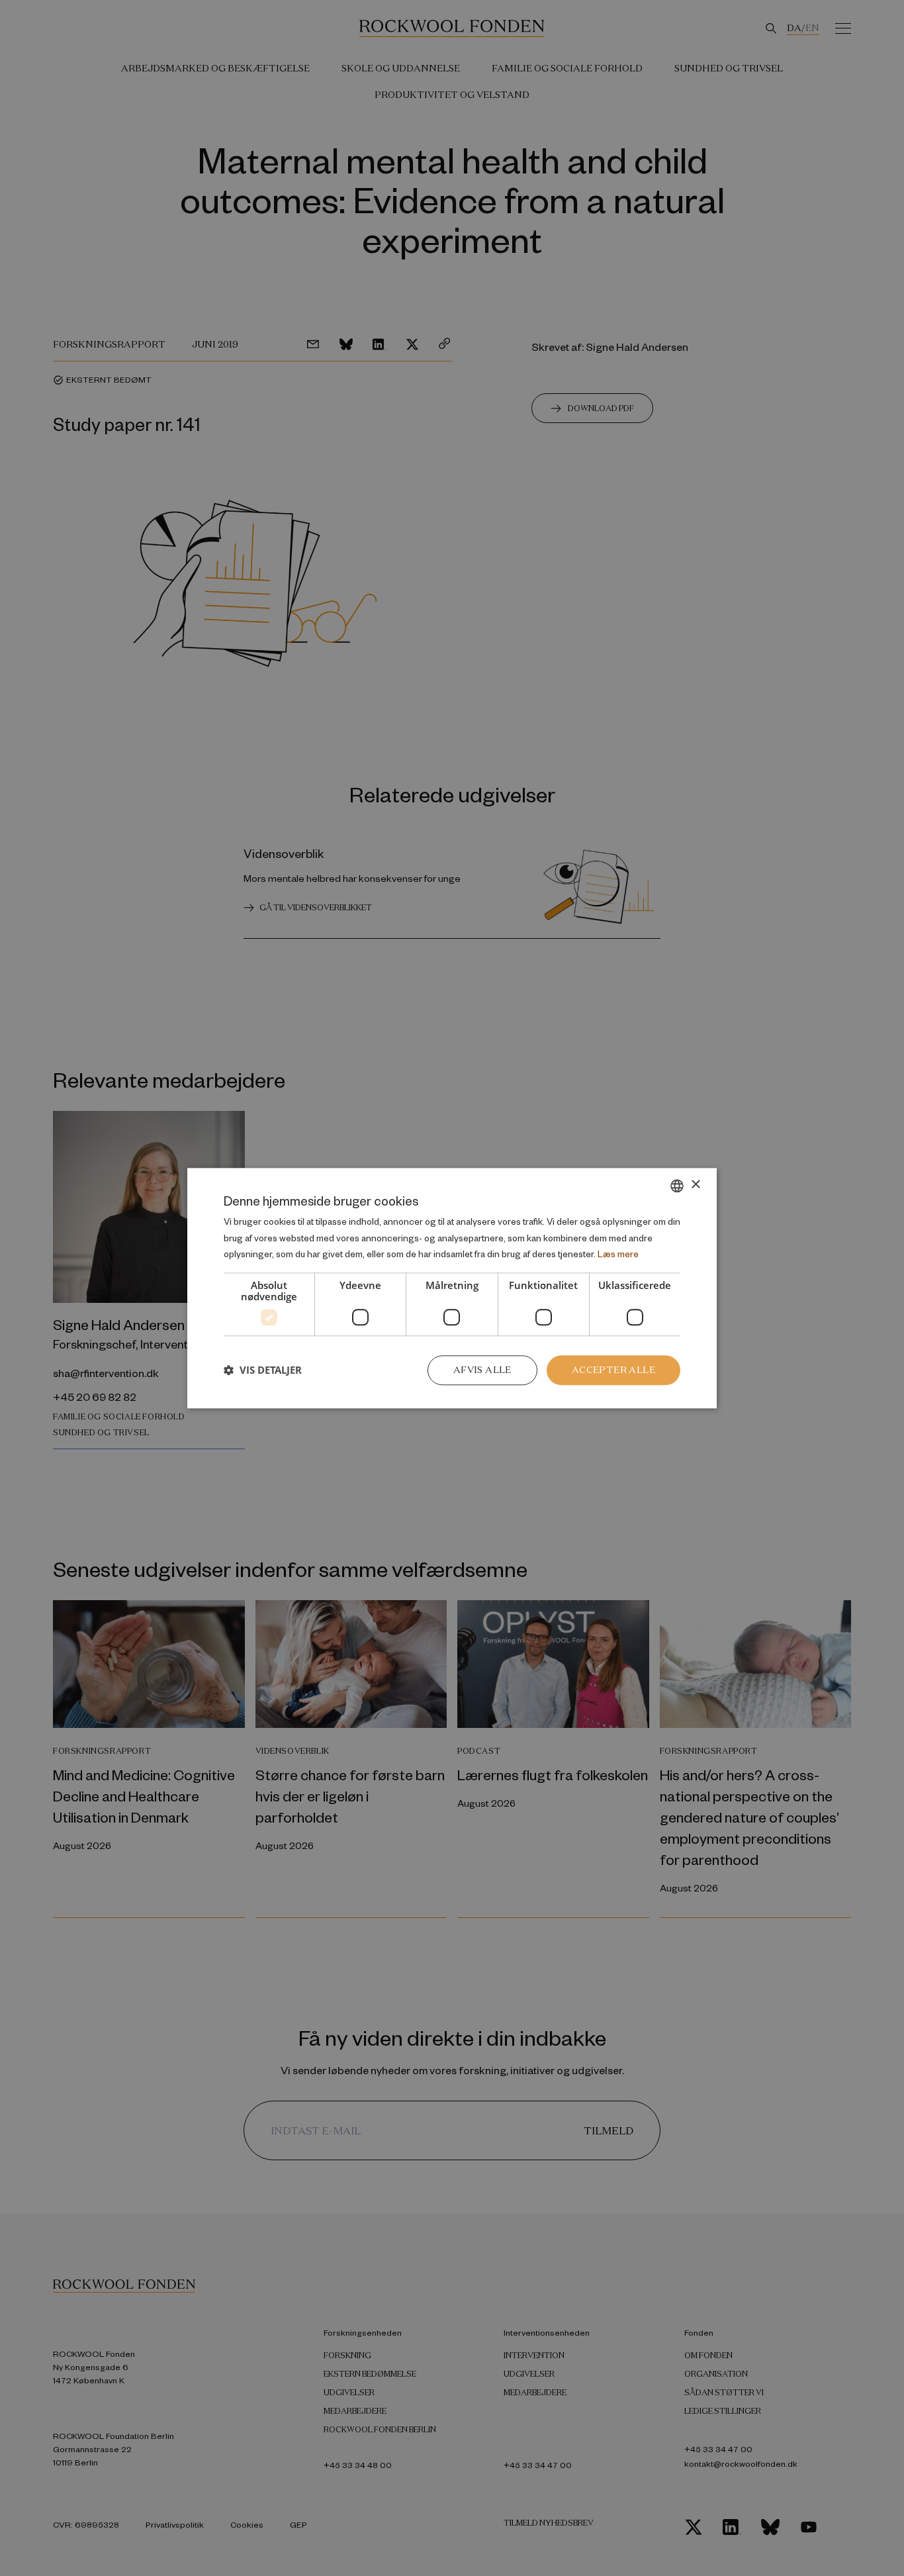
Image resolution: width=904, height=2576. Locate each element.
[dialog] (452, 1288)
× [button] (695, 1185)
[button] (263, 1370)
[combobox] (677, 1186)
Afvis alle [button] (482, 1370)
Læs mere (618, 1254)
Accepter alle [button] (613, 1370)
